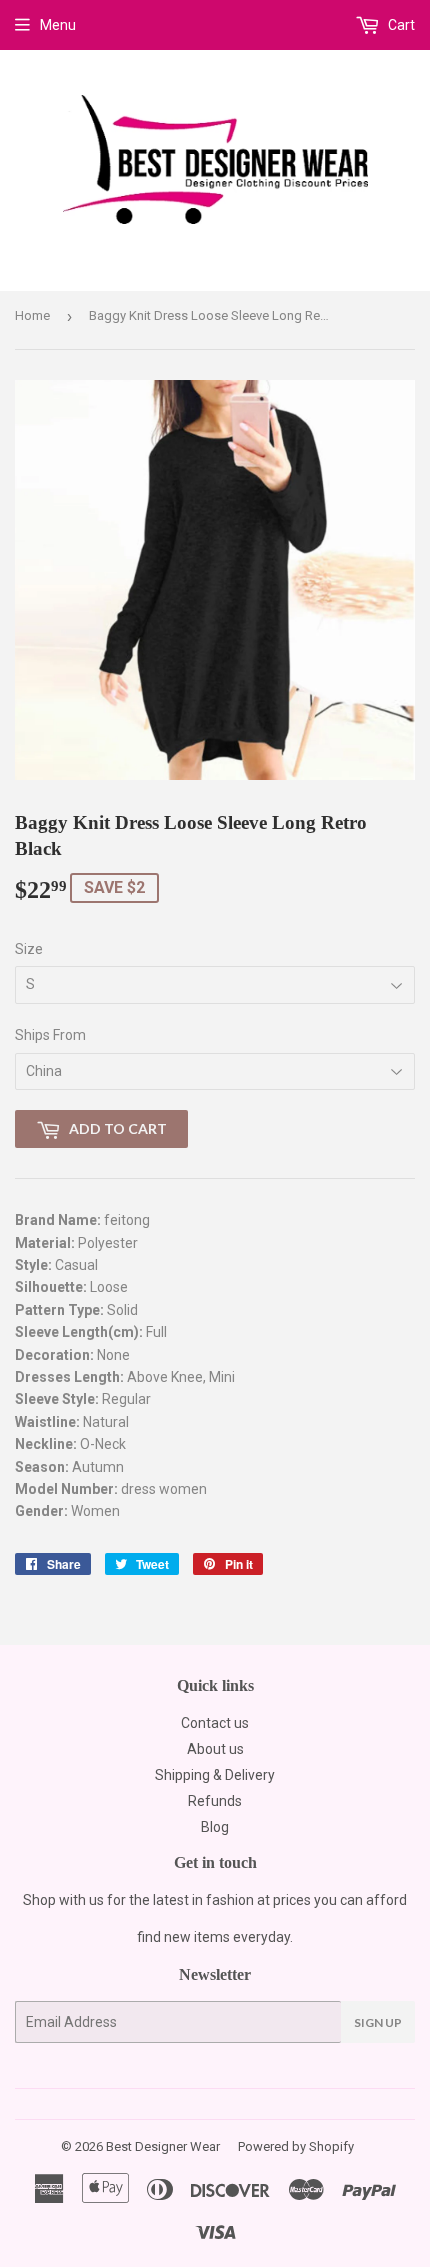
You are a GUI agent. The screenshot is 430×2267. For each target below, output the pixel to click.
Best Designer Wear (163, 2146)
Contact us (215, 1723)
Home (32, 315)
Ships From (50, 1035)
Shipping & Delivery (215, 1775)
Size (29, 949)
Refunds (215, 1801)
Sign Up (378, 2022)
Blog (215, 1827)
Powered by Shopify (296, 2146)
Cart (400, 25)
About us (215, 1749)
